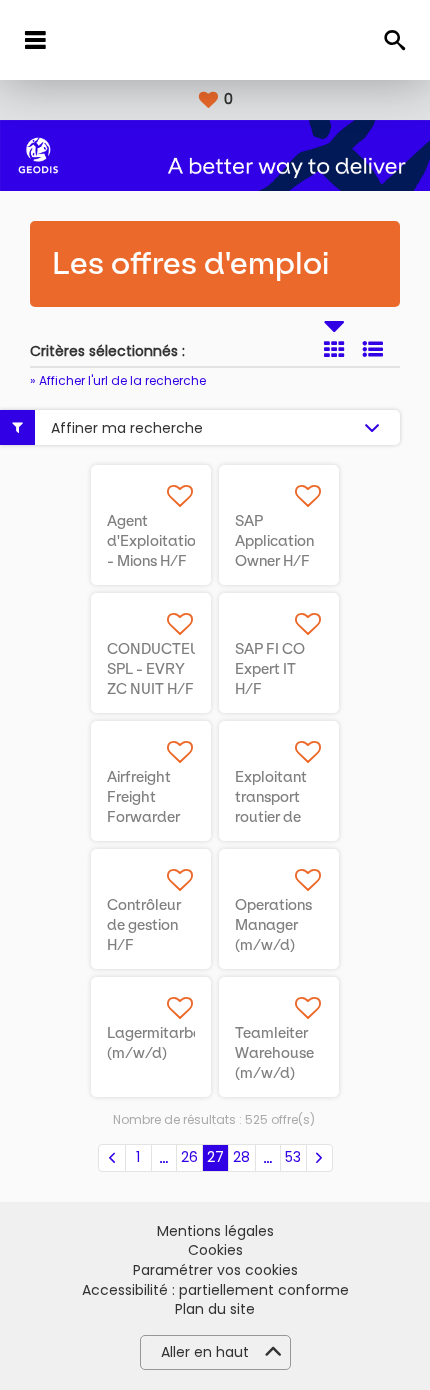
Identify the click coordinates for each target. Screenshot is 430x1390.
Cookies (215, 1250)
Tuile (334, 349)
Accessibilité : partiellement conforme (215, 1290)
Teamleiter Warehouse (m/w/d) (274, 1053)
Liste (373, 349)
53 (293, 1157)
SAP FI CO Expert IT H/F (270, 669)
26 (189, 1157)
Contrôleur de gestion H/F (144, 925)
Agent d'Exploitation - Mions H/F (155, 541)
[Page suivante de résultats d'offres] (319, 1158)
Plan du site (215, 1309)
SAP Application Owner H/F (274, 541)
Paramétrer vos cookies (215, 1270)
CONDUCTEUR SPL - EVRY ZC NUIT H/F (158, 669)
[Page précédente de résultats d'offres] (112, 1158)
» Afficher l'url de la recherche (118, 380)
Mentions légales (215, 1231)
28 (241, 1157)
